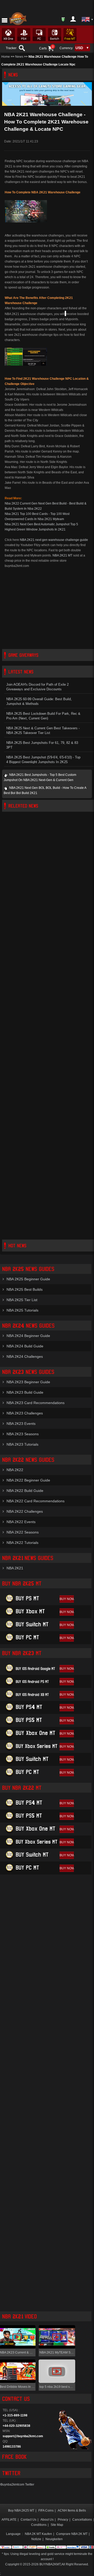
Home (6, 57)
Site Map (57, 2525)
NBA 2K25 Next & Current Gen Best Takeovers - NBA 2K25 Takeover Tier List (43, 731)
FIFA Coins (46, 2511)
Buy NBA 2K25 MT (21, 2511)
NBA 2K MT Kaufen (38, 2534)
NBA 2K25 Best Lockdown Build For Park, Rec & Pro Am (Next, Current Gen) (43, 716)
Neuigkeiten (54, 2539)
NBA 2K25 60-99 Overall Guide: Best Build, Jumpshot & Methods (39, 702)
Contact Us (28, 2520)
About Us (47, 2520)
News (19, 57)
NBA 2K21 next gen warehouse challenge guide (54, 540)
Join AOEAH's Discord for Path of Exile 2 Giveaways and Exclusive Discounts (37, 687)
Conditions (39, 2525)
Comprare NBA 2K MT (72, 2534)
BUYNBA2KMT (50, 2564)
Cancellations (82, 2520)
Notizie (36, 2539)
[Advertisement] (47, 609)
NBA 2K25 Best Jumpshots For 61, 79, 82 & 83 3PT (42, 745)
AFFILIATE (9, 2520)
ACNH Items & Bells (72, 2511)
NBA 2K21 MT (62, 555)
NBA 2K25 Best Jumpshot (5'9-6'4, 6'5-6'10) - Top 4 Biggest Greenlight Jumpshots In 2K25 (43, 760)
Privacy (63, 2520)
